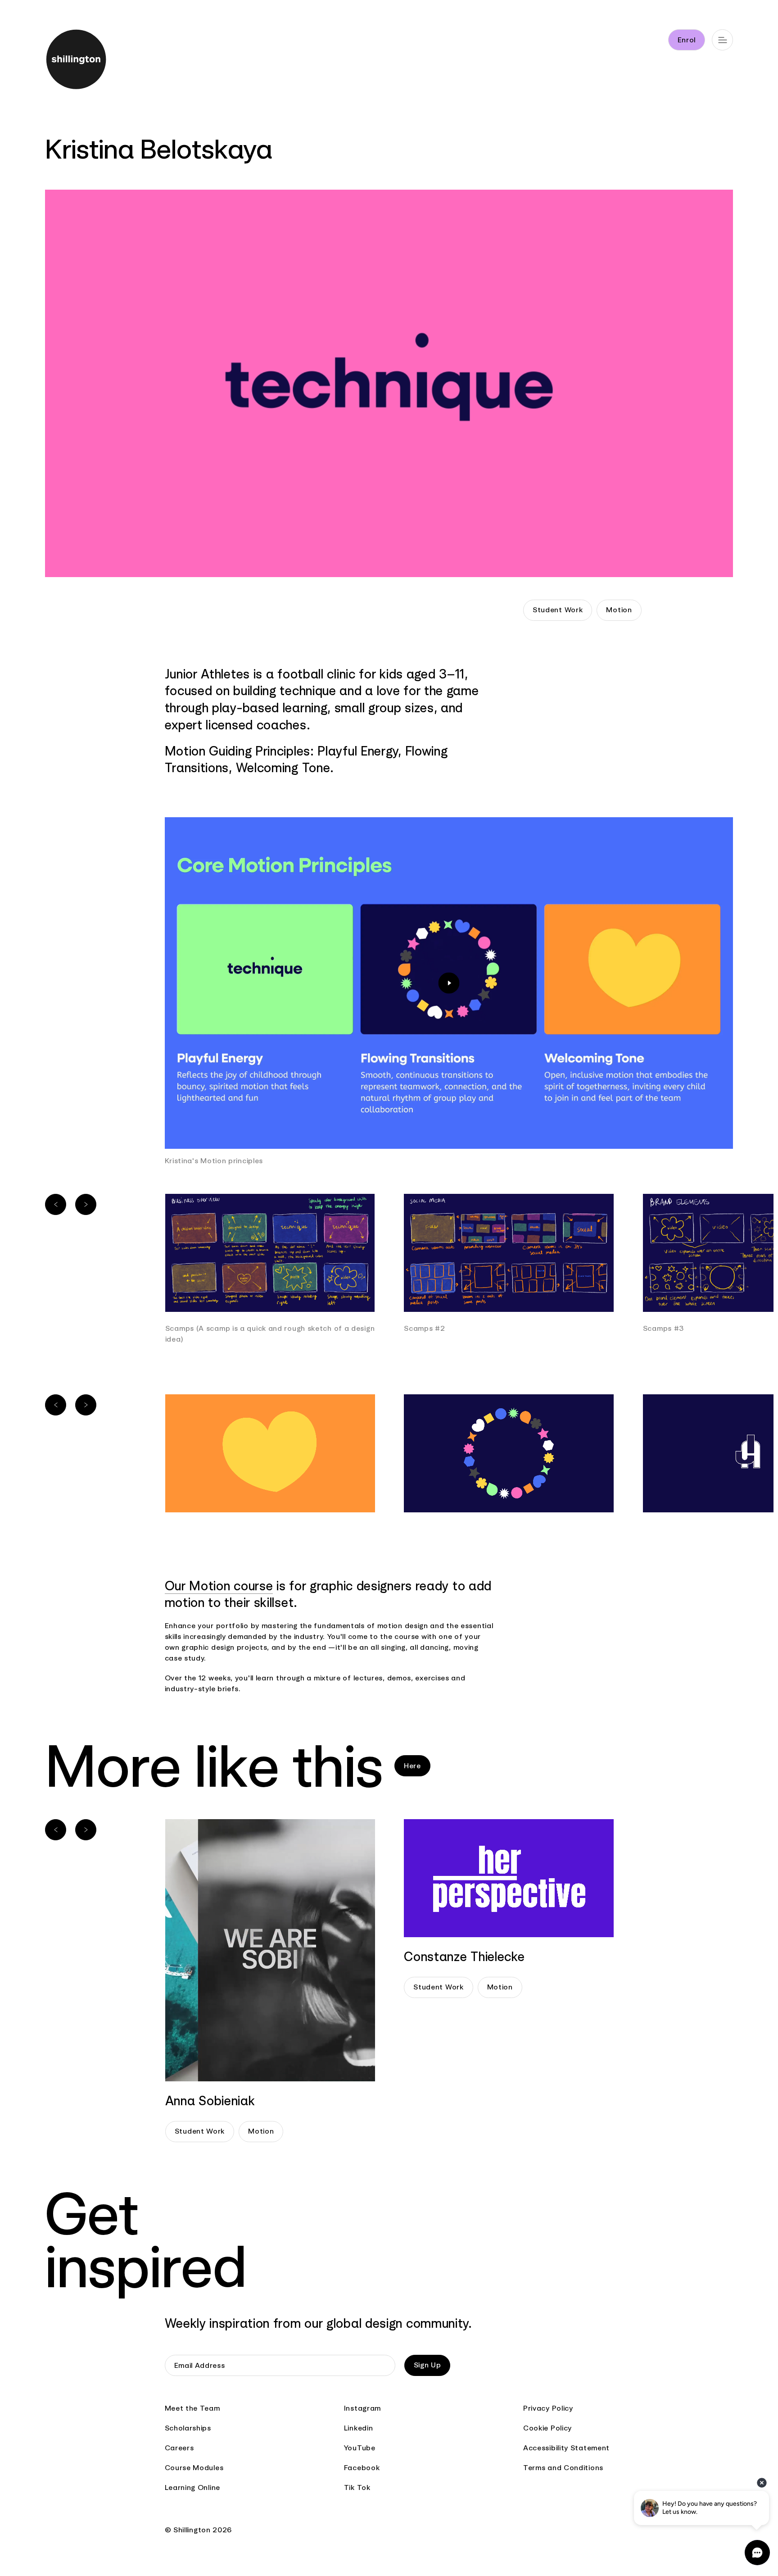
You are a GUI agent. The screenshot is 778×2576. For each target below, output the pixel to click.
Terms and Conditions (563, 2468)
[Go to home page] (90, 61)
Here (412, 1766)
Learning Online (193, 2487)
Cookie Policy (547, 2428)
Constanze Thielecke (464, 1957)
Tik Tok (357, 2487)
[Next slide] (86, 1204)
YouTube (360, 2448)
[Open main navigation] (722, 40)
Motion (619, 610)
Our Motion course (219, 1586)
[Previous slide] (56, 1204)
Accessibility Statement (566, 2448)
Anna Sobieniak (210, 2101)
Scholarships (188, 2428)
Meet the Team (192, 2408)
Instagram (362, 2408)
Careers (179, 2448)
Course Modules (194, 2468)
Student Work (558, 610)
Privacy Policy (548, 2408)
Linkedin (359, 2428)
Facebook (362, 2468)
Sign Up (427, 2365)
